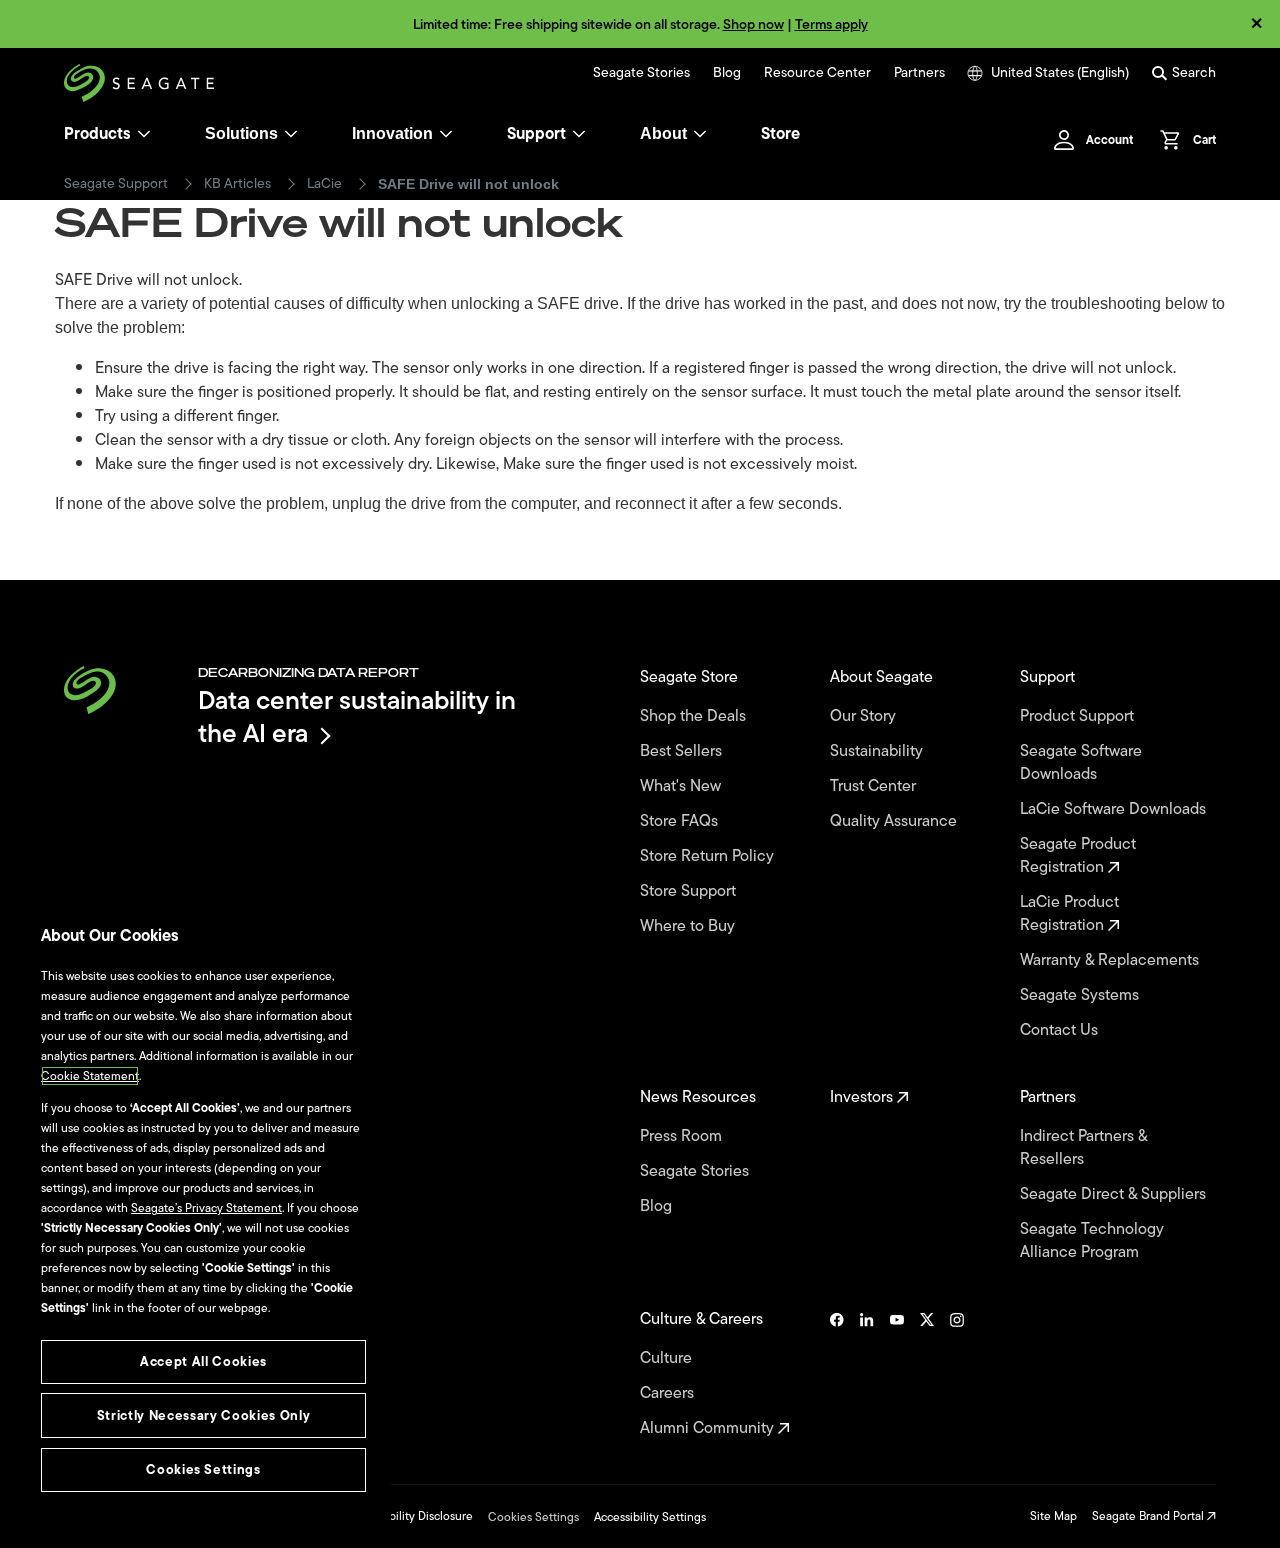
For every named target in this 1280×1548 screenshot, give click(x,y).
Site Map (1053, 1516)
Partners (919, 73)
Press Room (683, 1136)
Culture (668, 1358)
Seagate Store (691, 677)
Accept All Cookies (203, 1361)
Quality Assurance (895, 821)
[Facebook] (837, 1374)
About (663, 133)
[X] (927, 1374)
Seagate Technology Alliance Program (1092, 1241)
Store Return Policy (709, 856)
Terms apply (831, 24)
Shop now (753, 24)
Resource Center (817, 73)
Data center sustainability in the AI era (357, 716)
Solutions (241, 133)
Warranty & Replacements (1111, 960)
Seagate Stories (641, 73)
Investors (863, 1097)
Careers (669, 1393)
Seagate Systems (1081, 995)
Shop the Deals (697, 716)
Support (536, 134)
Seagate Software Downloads (1081, 763)
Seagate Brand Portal (1149, 1516)
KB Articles (237, 184)
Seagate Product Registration (1078, 856)
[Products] (144, 134)
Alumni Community (709, 1428)
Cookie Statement (90, 1076)
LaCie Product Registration (1069, 914)
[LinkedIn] (867, 1374)
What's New (682, 786)
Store (780, 134)
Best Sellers (683, 751)
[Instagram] (957, 1374)
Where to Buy (689, 926)
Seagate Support (116, 184)
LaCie (324, 184)
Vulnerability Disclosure (410, 1516)
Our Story (865, 716)
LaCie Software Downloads (1115, 809)
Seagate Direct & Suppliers (1115, 1194)
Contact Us (1061, 1030)
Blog (727, 73)
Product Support (1079, 716)
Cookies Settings (533, 1517)
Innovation (392, 133)
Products (97, 134)
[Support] (579, 134)
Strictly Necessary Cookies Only (203, 1415)
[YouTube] (897, 1374)
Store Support (690, 891)
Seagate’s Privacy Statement (206, 1208)
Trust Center (875, 786)
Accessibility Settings (650, 1517)
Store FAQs (681, 821)
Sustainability (878, 751)
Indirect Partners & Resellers (1083, 1148)
